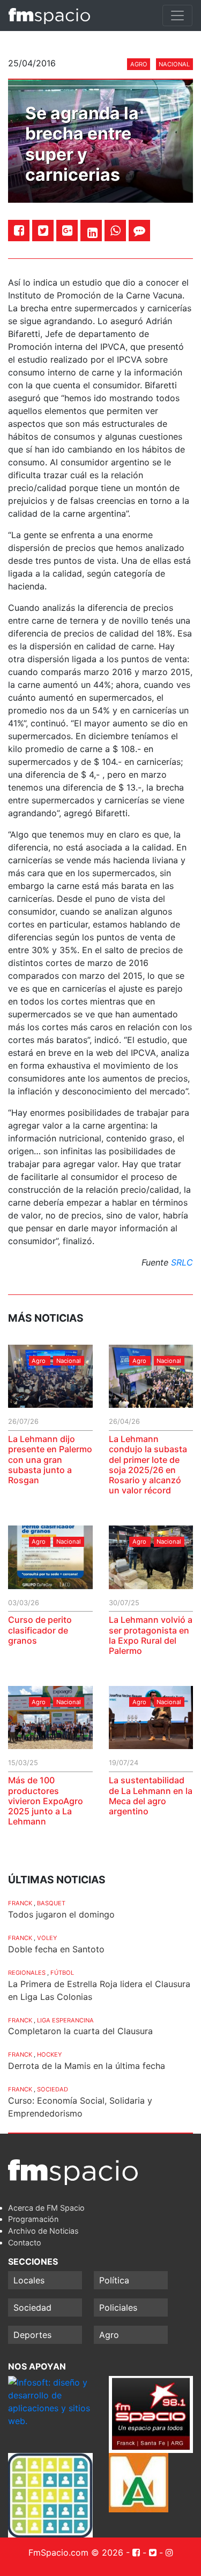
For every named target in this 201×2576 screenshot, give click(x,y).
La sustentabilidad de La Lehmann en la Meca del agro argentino (151, 1796)
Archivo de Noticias (43, 2231)
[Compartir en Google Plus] (67, 230)
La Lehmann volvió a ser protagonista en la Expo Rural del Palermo (151, 1635)
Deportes (32, 2335)
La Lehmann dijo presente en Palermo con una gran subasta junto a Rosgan (50, 1459)
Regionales (27, 1973)
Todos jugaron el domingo (61, 1914)
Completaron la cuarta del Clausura (80, 2031)
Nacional (174, 64)
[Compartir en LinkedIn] (92, 233)
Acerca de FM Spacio (46, 2208)
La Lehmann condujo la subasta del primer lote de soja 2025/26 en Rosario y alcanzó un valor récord (148, 1465)
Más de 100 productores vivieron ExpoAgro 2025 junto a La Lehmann (46, 1801)
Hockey (49, 2054)
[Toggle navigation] (177, 16)
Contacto (25, 2242)
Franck (20, 1903)
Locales (29, 2280)
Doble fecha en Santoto (56, 1949)
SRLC (182, 1262)
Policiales (118, 2307)
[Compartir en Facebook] (19, 230)
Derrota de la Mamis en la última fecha (87, 2066)
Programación (33, 2219)
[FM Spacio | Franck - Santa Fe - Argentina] (49, 16)
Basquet (51, 1903)
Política (114, 2280)
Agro (139, 64)
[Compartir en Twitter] (43, 230)
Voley (47, 1938)
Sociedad (53, 2089)
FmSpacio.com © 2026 (76, 2552)
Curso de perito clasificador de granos (40, 1630)
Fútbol (62, 1973)
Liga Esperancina (65, 2020)
